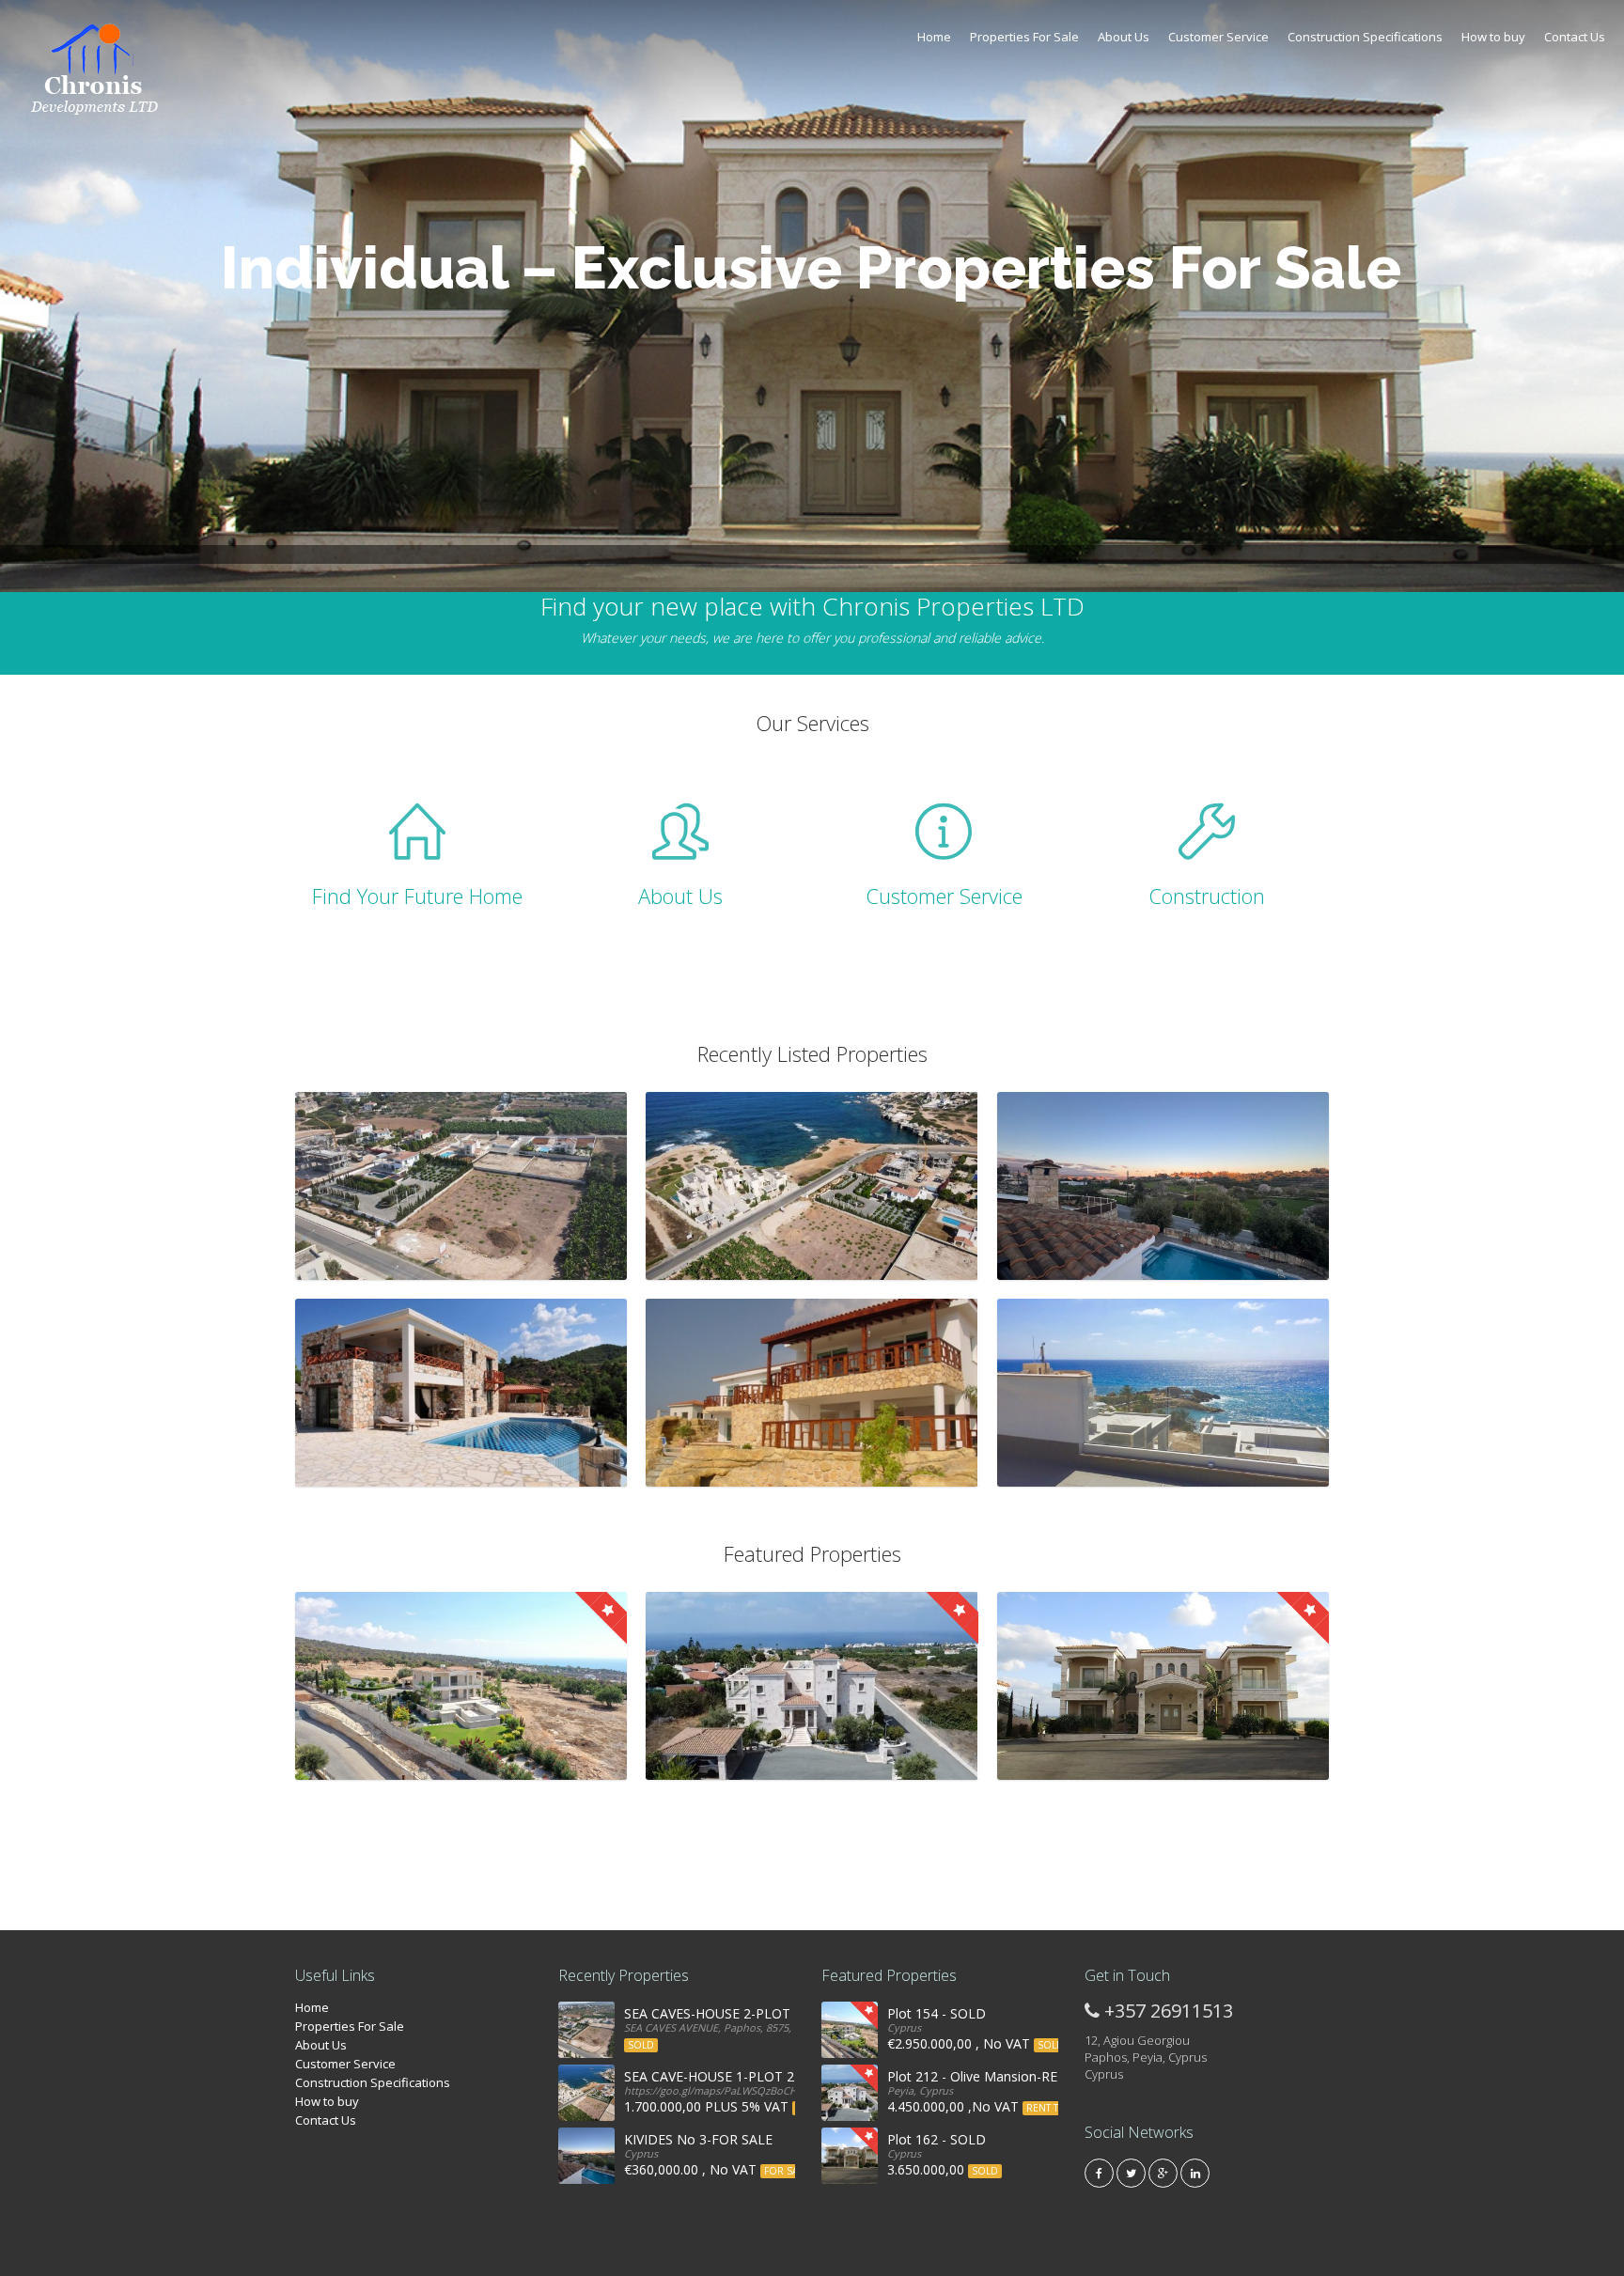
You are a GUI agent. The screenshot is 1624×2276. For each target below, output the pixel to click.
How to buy (1493, 37)
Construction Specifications (1365, 37)
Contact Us (1575, 37)
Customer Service (1218, 37)
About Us (1124, 37)
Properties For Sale (1024, 37)
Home (934, 37)
